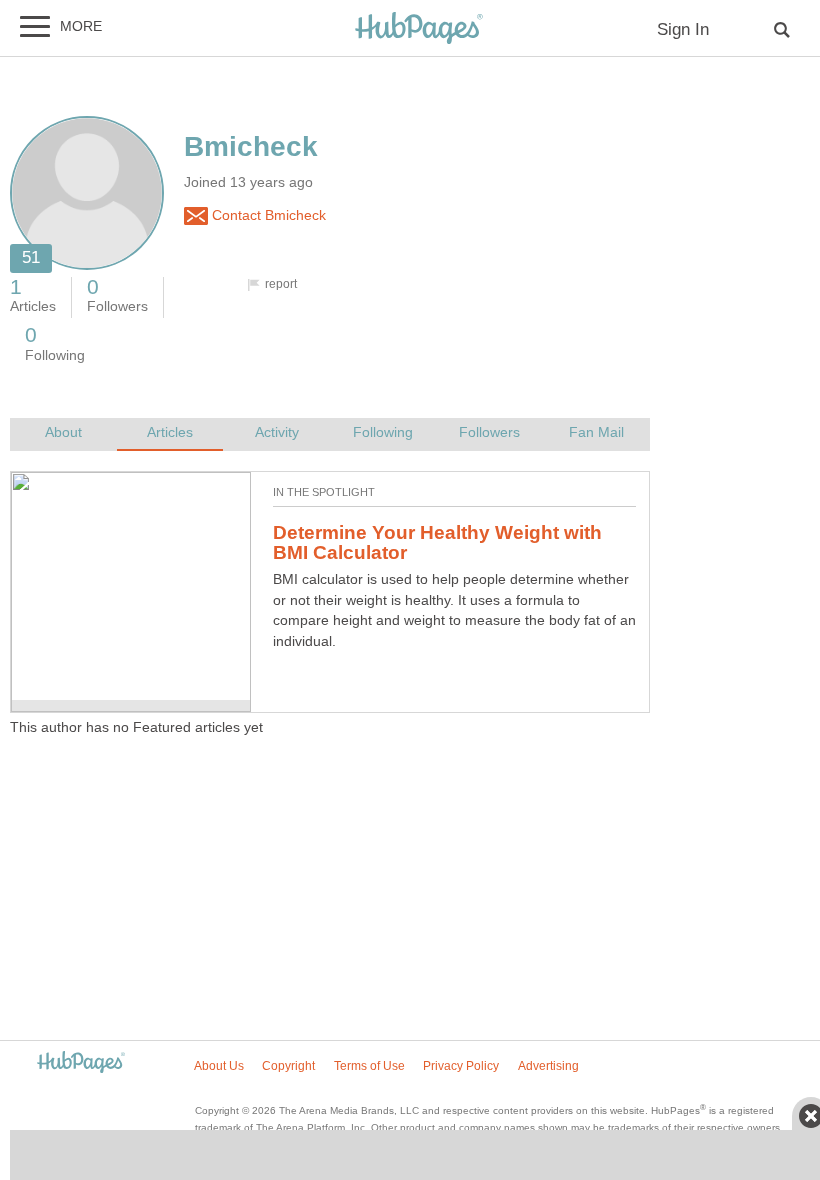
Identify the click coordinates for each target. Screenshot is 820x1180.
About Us (219, 1066)
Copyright (288, 1066)
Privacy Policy (461, 1066)
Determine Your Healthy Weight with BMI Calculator (437, 543)
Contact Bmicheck (267, 215)
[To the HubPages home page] (81, 1063)
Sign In (683, 29)
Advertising (548, 1066)
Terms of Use (369, 1066)
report (281, 284)
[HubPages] (419, 29)
